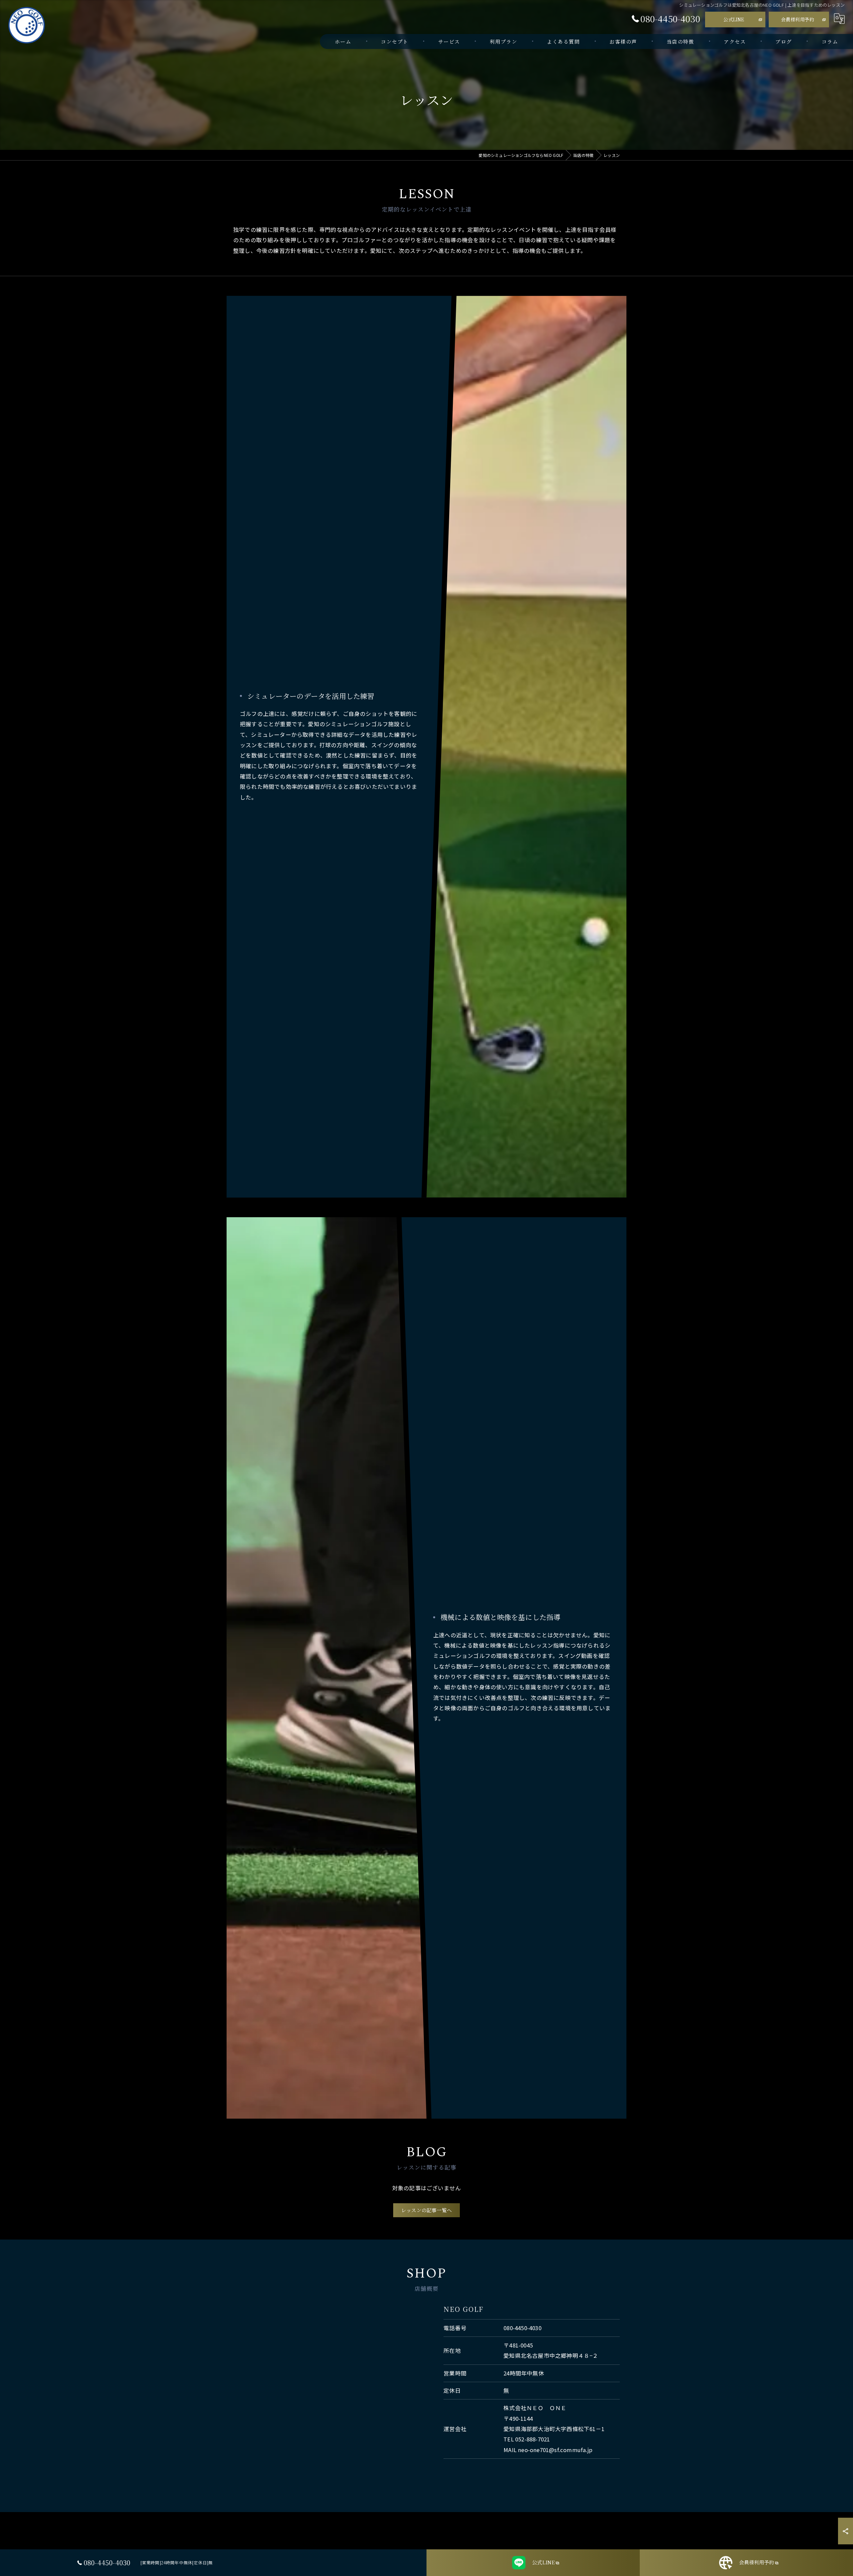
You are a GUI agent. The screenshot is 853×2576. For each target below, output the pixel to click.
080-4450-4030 (522, 2328)
